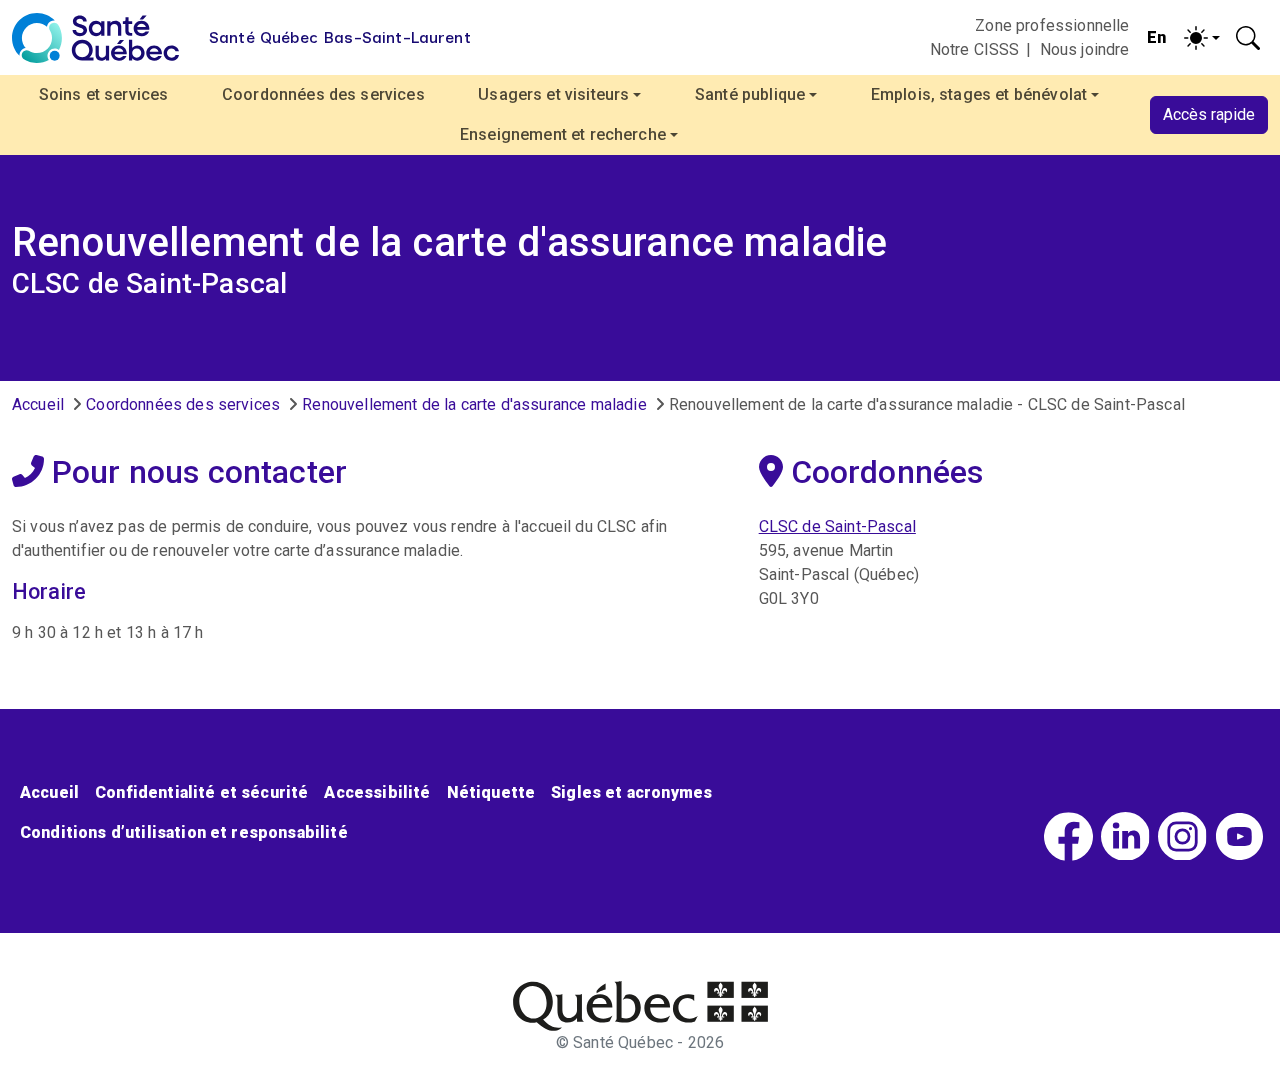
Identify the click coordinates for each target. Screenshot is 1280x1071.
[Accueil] (95, 38)
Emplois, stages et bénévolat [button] (979, 94)
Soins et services (104, 94)
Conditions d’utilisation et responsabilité (184, 832)
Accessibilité (377, 792)
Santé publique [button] (750, 94)
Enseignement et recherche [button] (563, 134)
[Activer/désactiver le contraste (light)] (1202, 38)
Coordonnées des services (323, 94)
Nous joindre (1085, 49)
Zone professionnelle (1052, 25)
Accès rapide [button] (1209, 114)
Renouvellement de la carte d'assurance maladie (474, 404)
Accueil (38, 404)
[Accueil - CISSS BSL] (640, 1006)
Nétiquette (491, 792)
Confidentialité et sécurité (201, 792)
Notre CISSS (975, 49)
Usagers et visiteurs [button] (553, 94)
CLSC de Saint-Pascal (837, 526)
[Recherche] (1248, 38)
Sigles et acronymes (631, 792)
